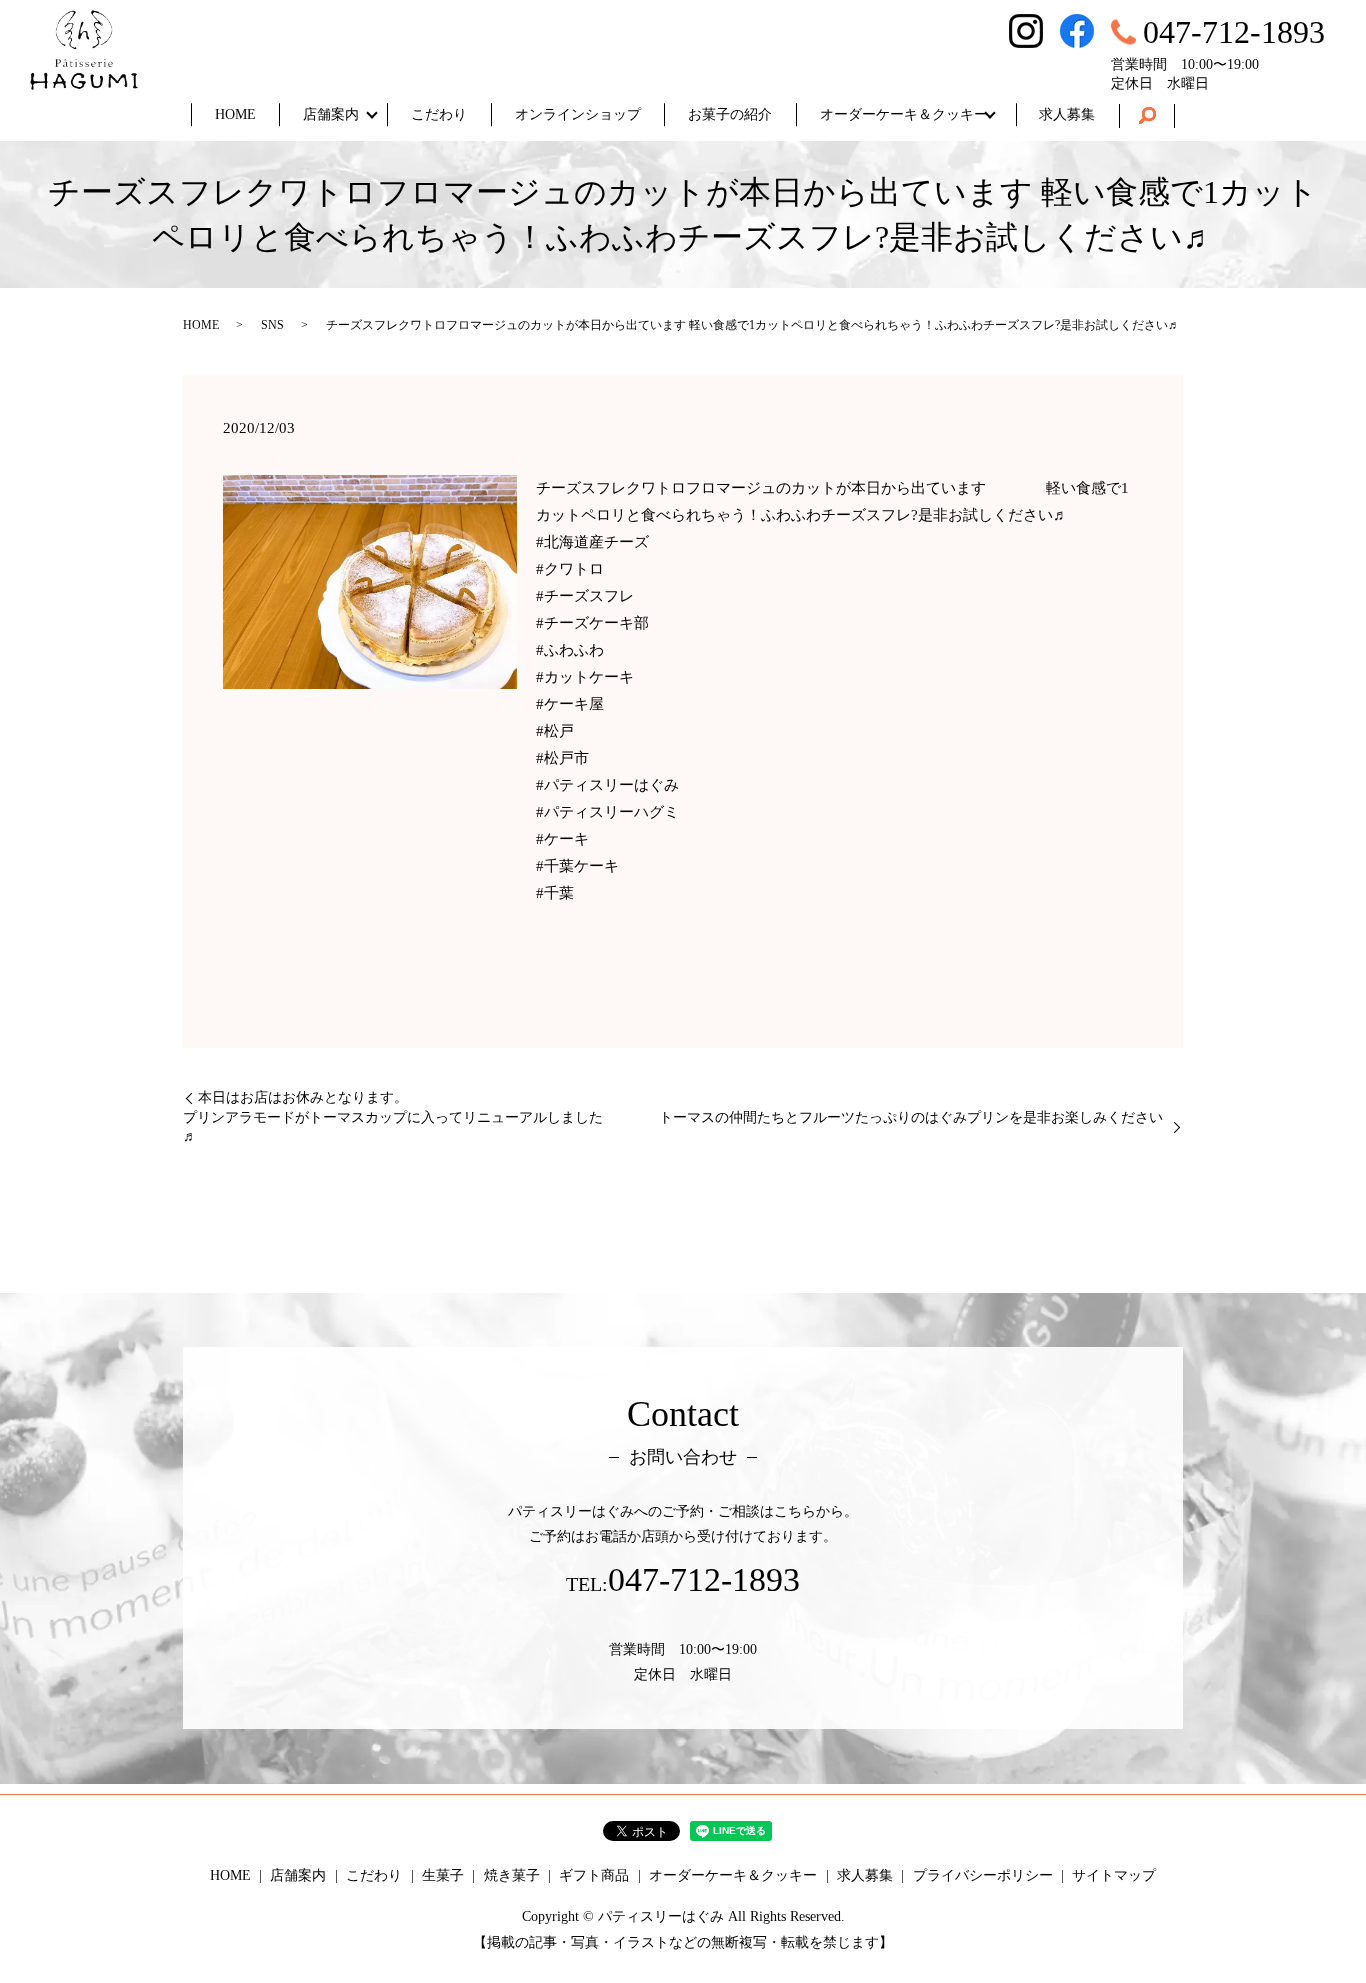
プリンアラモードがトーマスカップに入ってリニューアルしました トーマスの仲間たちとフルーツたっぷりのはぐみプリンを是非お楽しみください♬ (673, 1127)
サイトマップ (1114, 1875)
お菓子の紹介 (730, 114)
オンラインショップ (578, 114)
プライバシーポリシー (983, 1875)
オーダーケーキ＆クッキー (904, 114)
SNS (272, 325)
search (1147, 116)
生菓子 (443, 1875)
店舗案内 (331, 114)
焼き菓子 (512, 1875)
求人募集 (1067, 114)
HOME (235, 114)
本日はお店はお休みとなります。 (303, 1097)
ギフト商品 (594, 1875)
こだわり (439, 114)
